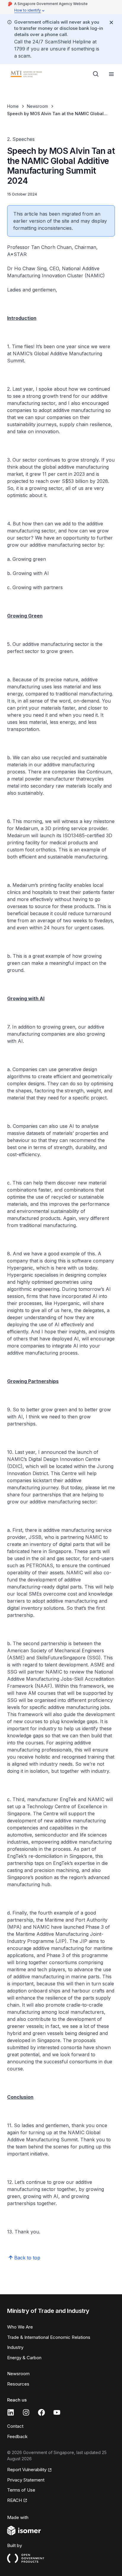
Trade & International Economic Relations (49, 2337)
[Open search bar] (96, 74)
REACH (15, 2500)
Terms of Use (21, 2490)
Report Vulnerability (27, 2470)
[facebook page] (41, 2412)
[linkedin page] (11, 2412)
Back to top (27, 2258)
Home (13, 106)
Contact (15, 2426)
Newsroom (37, 106)
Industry (15, 2347)
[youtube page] (57, 2412)
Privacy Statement (26, 2480)
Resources (18, 2384)
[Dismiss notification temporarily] (111, 22)
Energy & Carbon (24, 2358)
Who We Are (20, 2327)
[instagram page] (26, 2412)
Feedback (17, 2436)
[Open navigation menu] (111, 74)
